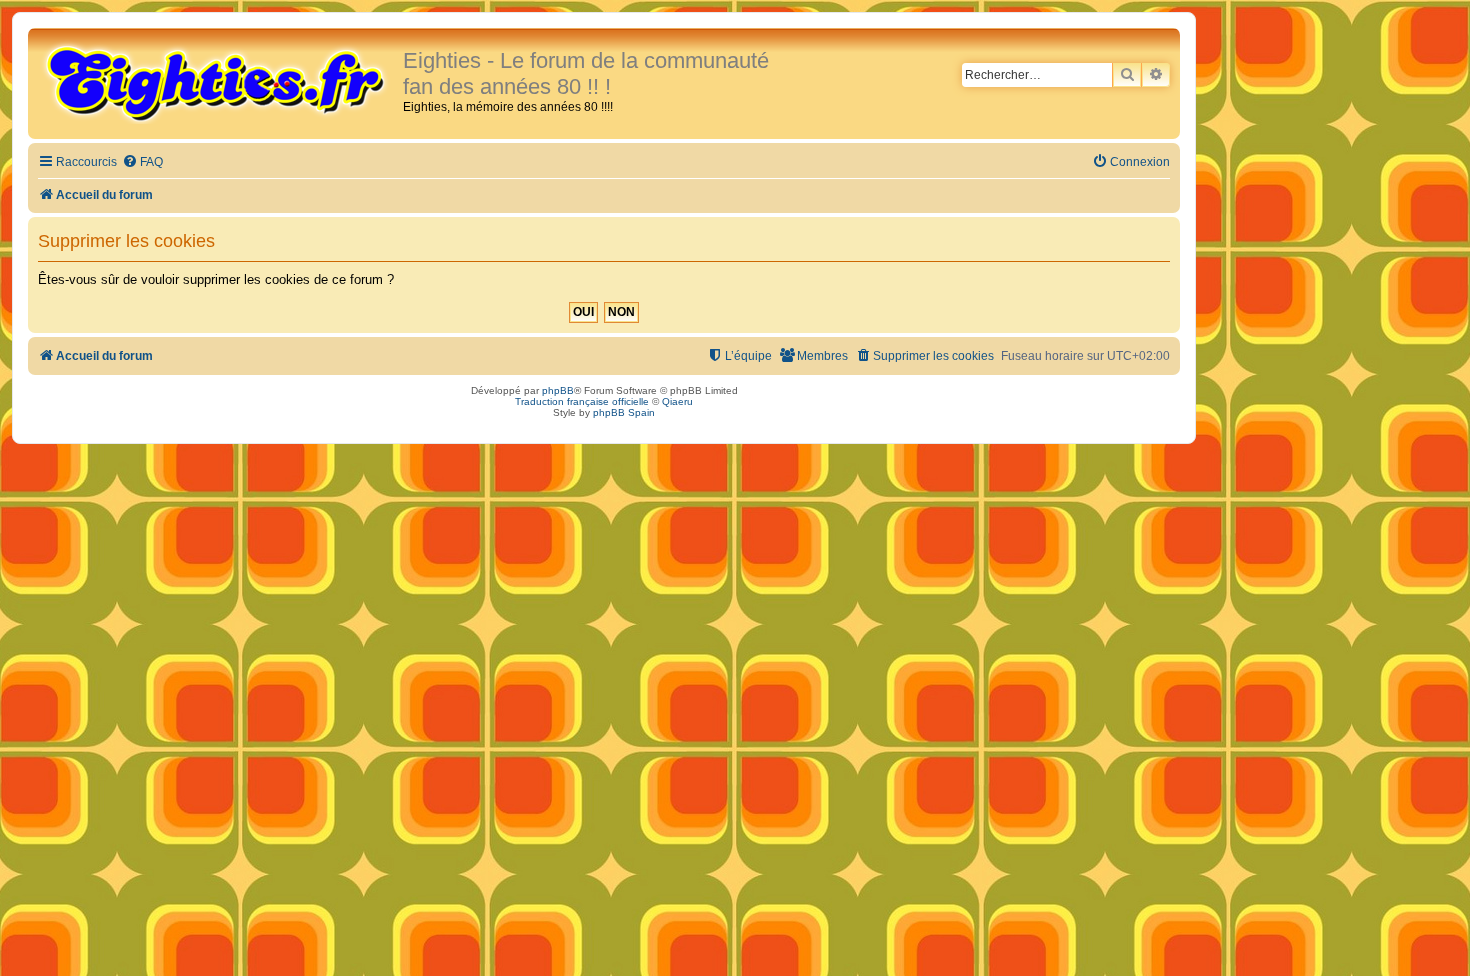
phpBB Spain (624, 412)
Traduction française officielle (582, 401)
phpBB (558, 390)
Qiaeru (677, 401)
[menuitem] (142, 162)
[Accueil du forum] (218, 82)
